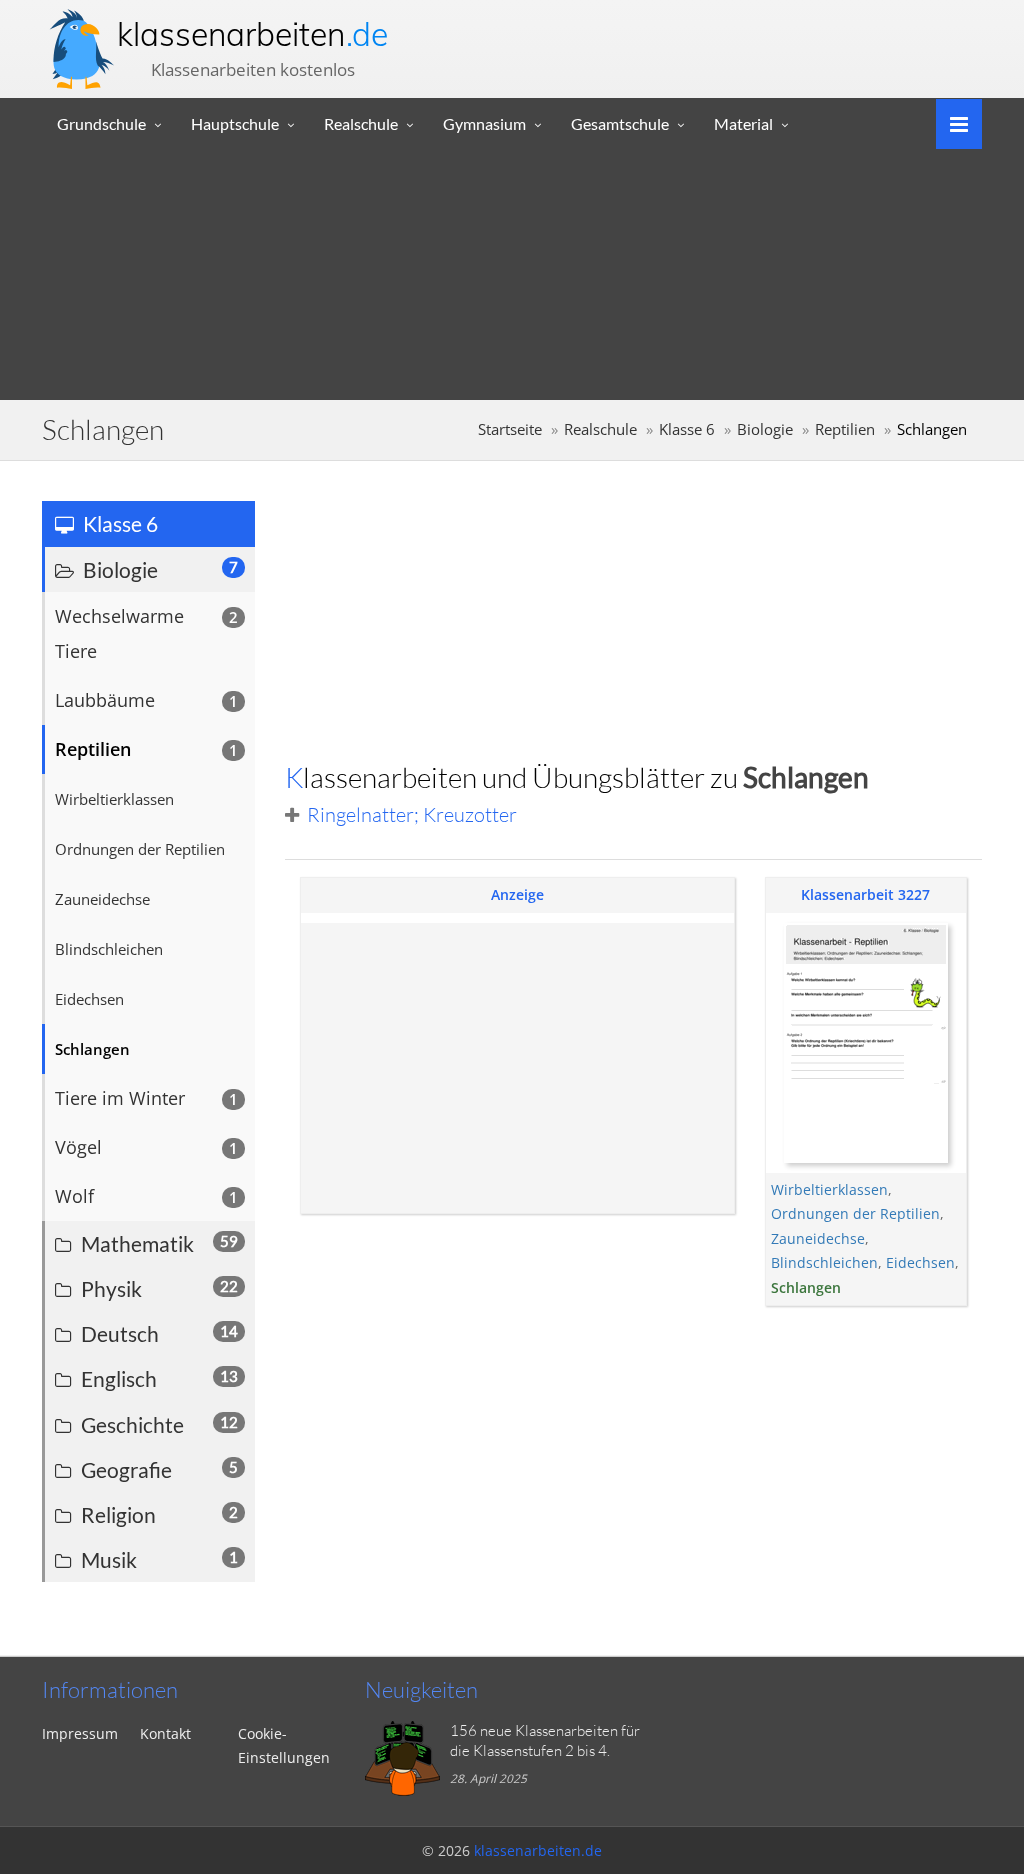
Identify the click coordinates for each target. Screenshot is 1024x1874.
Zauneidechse (818, 1238)
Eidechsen (920, 1262)
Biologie (765, 429)
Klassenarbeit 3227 (865, 894)
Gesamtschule (620, 123)
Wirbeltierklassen (829, 1189)
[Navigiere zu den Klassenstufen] (951, 122)
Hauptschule (235, 123)
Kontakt (165, 1733)
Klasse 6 (687, 429)
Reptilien (845, 429)
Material (743, 123)
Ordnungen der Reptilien (855, 1213)
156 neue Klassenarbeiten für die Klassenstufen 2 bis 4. (545, 1740)
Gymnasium (484, 123)
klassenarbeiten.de (538, 1850)
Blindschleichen (824, 1262)
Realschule (361, 123)
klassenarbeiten (252, 34)
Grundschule (101, 123)
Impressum (80, 1733)
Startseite (510, 429)
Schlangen (806, 1287)
